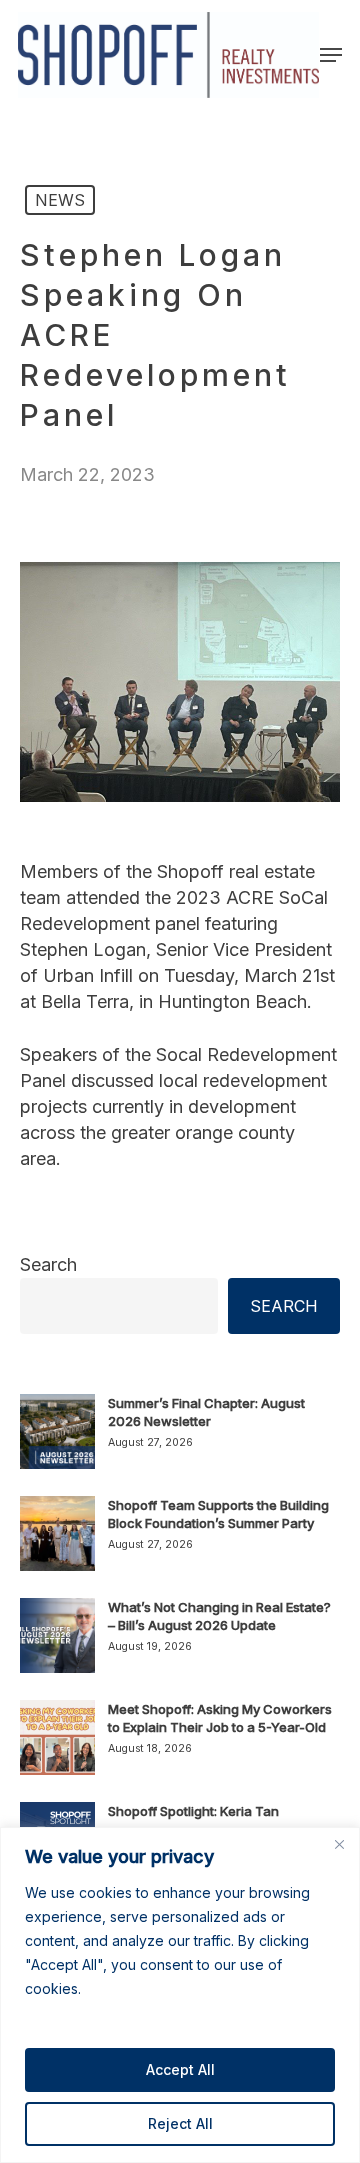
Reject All (180, 2123)
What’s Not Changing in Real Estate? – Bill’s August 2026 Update (219, 1616)
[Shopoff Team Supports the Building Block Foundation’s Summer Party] (57, 1545)
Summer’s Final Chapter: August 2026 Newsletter (206, 1412)
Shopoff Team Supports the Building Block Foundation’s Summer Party (218, 1514)
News (60, 200)
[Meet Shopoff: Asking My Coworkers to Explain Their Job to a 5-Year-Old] (57, 1749)
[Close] (339, 1844)
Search (48, 1264)
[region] (180, 1995)
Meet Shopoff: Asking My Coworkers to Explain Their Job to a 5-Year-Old (220, 1718)
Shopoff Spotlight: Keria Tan (193, 1811)
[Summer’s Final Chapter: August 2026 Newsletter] (57, 1443)
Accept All (180, 2069)
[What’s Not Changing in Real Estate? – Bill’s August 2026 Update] (57, 1647)
